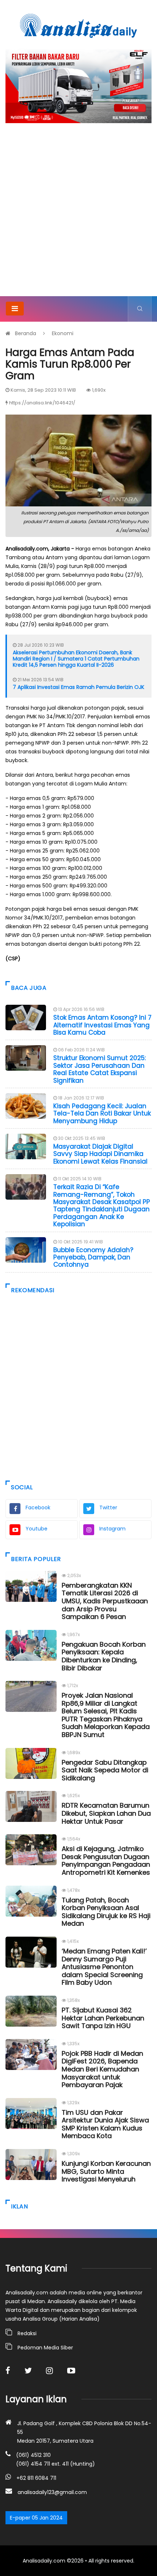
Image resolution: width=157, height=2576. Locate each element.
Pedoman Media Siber (45, 2348)
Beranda (26, 333)
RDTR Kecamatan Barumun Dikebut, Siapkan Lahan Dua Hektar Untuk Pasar (106, 1813)
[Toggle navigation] (15, 309)
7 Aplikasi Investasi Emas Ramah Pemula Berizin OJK (78, 687)
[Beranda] (78, 26)
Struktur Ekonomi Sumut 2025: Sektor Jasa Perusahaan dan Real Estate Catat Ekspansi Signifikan (99, 1069)
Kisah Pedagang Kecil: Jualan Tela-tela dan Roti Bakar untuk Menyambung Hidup (102, 1113)
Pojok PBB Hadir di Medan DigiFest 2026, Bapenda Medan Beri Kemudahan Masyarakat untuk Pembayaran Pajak (102, 2069)
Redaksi (27, 2333)
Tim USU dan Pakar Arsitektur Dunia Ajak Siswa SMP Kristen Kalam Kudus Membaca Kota (105, 2124)
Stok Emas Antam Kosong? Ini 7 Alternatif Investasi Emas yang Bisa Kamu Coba (102, 1025)
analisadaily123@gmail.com (52, 2492)
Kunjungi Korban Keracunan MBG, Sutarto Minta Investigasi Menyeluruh (106, 2171)
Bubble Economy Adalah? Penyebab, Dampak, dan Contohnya (93, 1257)
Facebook (38, 1507)
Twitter (108, 1507)
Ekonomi (63, 333)
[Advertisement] (78, 214)
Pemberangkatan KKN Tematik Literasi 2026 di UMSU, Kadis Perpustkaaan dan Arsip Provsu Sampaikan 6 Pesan (105, 1601)
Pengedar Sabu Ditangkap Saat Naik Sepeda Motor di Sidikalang (105, 1770)
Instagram (112, 1529)
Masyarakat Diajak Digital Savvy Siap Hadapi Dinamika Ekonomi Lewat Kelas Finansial (100, 1154)
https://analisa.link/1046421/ (42, 403)
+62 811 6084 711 (36, 2478)
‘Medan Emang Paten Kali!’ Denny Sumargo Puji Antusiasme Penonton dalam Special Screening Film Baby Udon (104, 1967)
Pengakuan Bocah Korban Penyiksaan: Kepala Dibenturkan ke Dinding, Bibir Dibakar (104, 1656)
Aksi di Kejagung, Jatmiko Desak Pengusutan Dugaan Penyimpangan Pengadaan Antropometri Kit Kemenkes (106, 1861)
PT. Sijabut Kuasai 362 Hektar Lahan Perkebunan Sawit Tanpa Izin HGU (103, 2018)
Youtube (37, 1529)
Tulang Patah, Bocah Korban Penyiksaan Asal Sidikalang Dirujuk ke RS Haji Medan (106, 1912)
